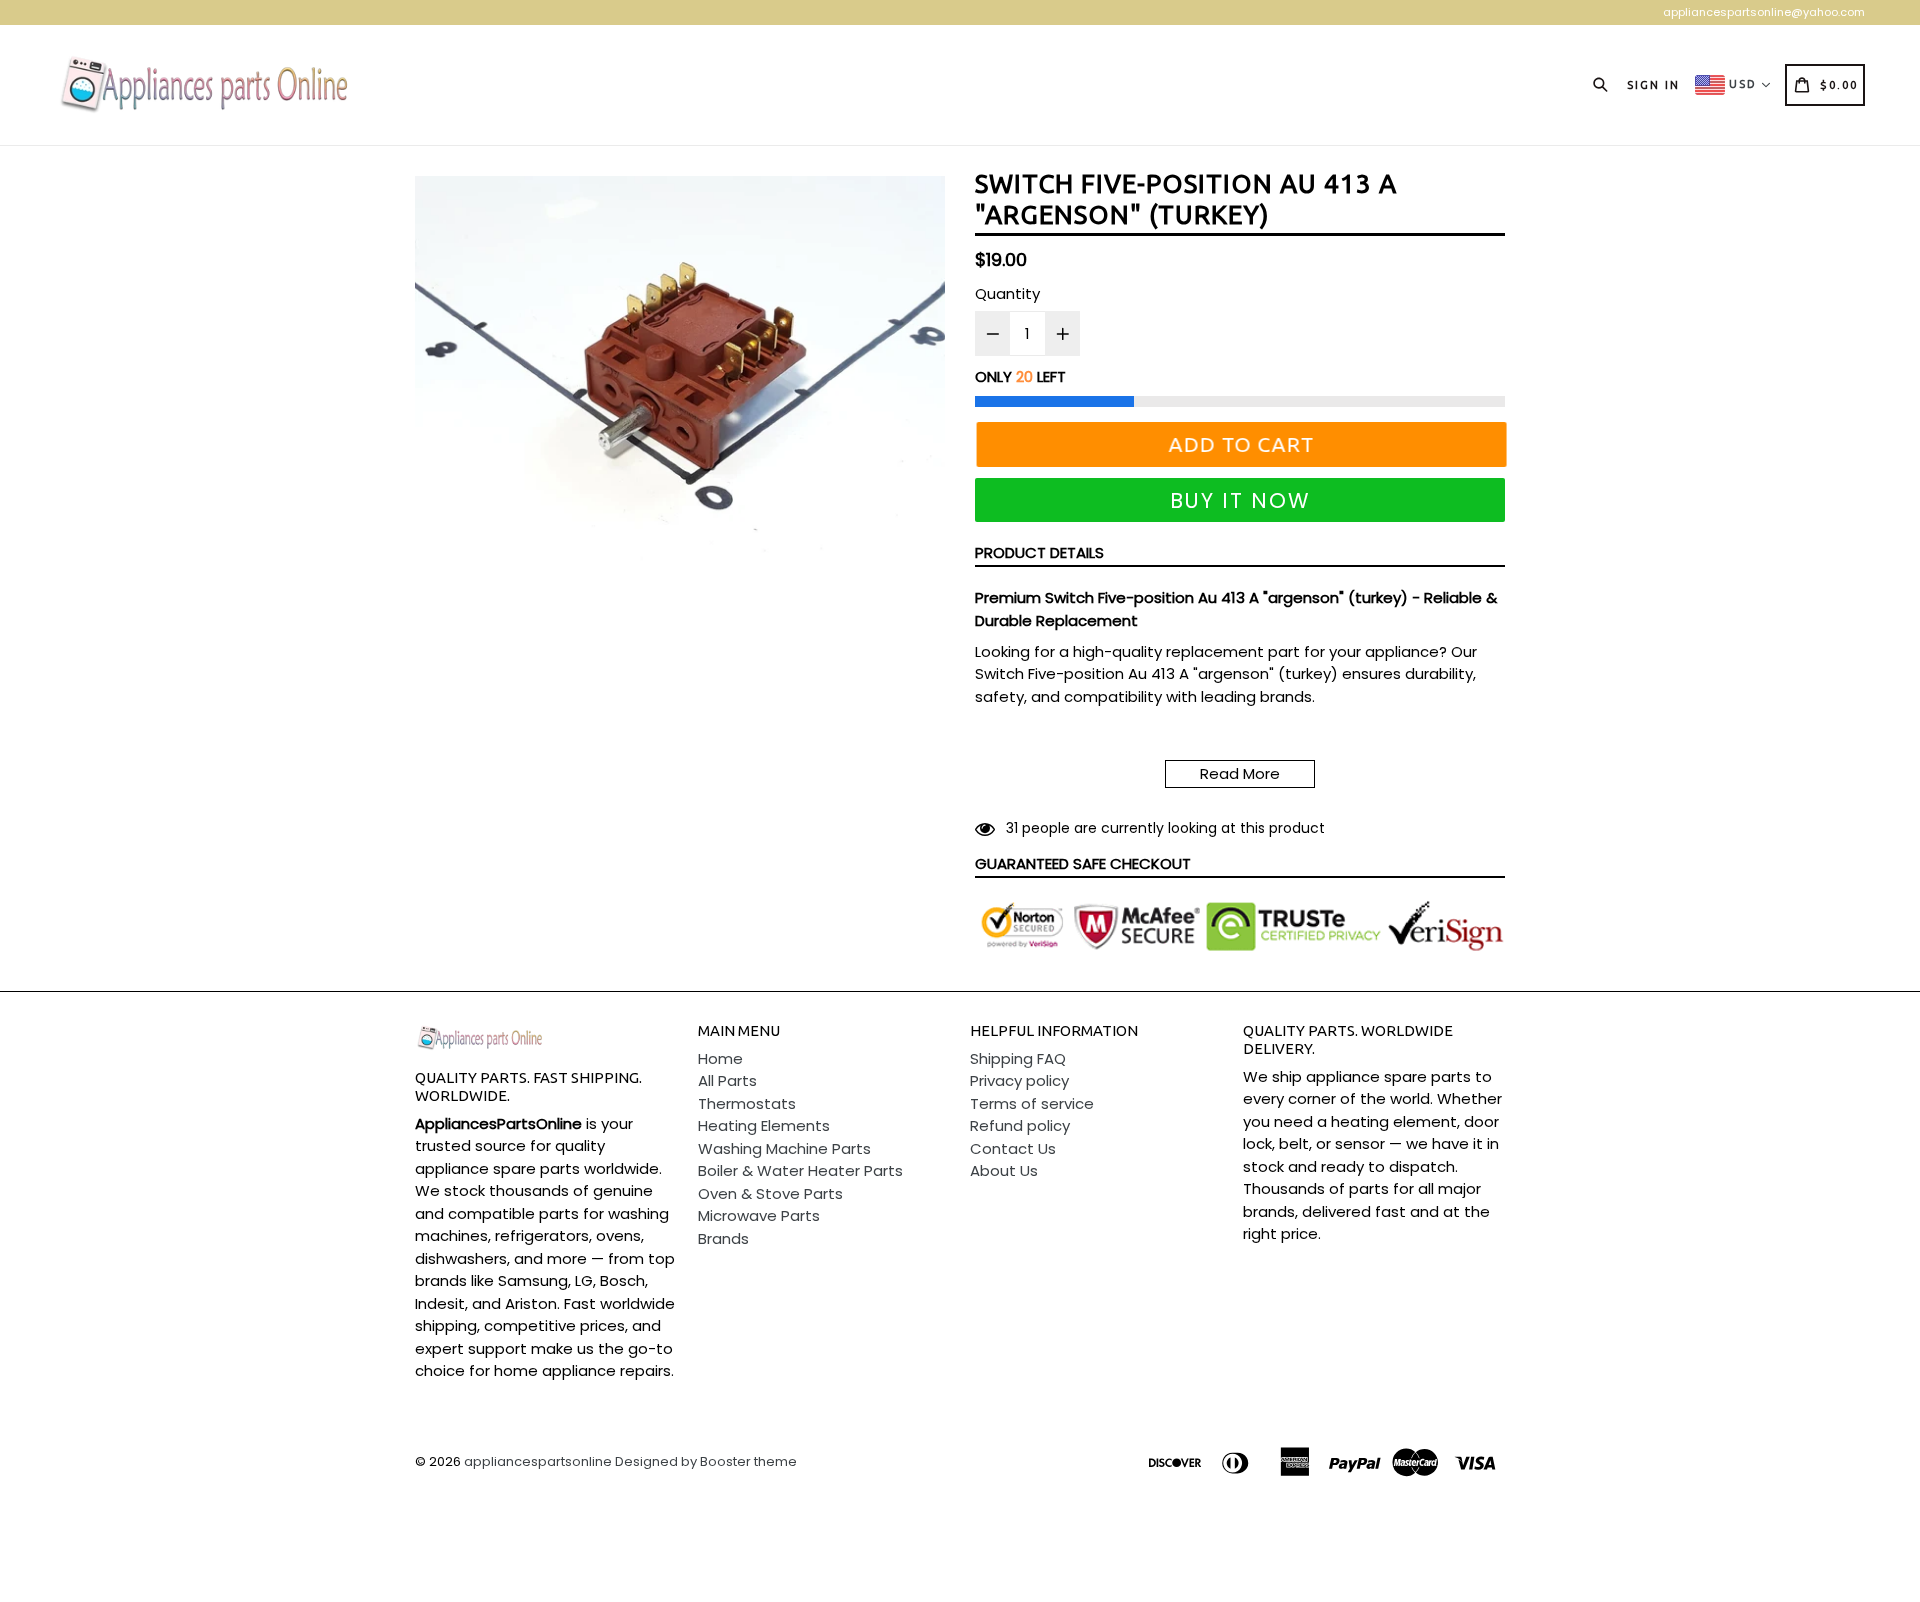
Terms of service (1032, 1103)
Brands (723, 1238)
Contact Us (1013, 1148)
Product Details (1039, 552)
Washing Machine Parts (784, 1148)
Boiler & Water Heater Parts (800, 1170)
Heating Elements (764, 1125)
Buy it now (1240, 500)
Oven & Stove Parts (770, 1193)
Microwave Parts (759, 1215)
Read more (1240, 773)
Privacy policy (1019, 1080)
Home (720, 1058)
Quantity (1007, 293)
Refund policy (1020, 1125)
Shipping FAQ (1018, 1058)
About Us (1004, 1170)
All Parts (727, 1080)
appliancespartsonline (538, 1461)
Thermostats (747, 1103)
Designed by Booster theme (706, 1461)
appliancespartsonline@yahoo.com (1764, 12)
